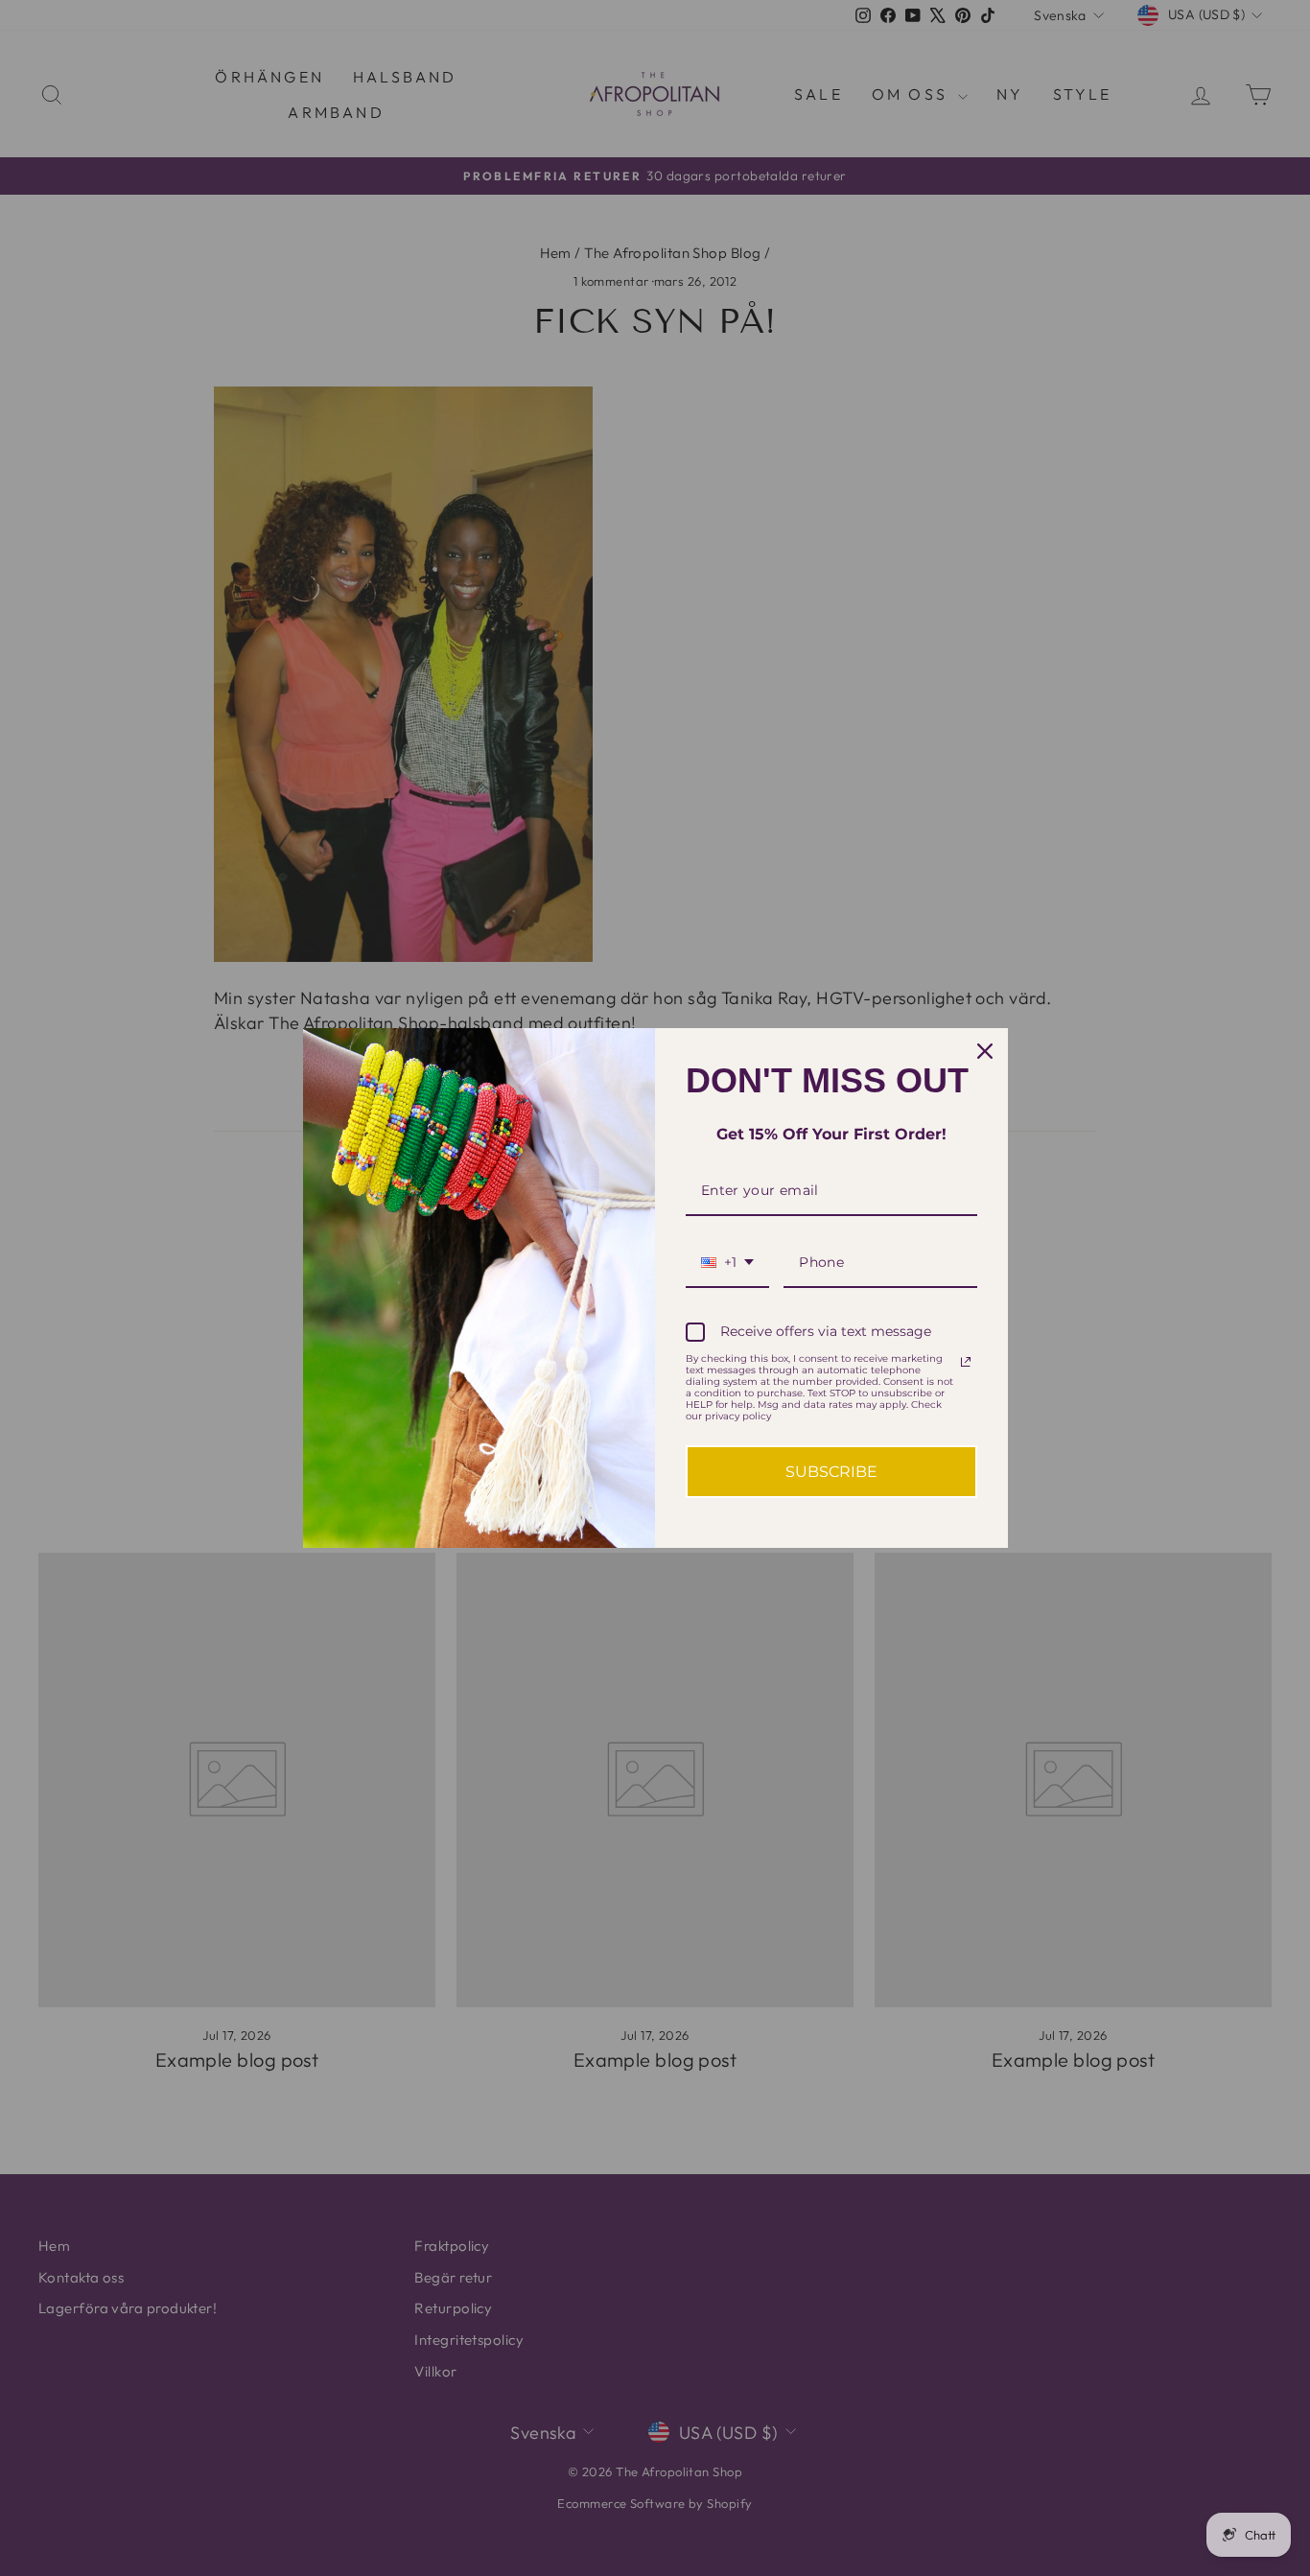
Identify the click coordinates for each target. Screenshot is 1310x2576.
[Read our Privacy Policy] (966, 1362)
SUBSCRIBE (831, 1472)
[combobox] (727, 1264)
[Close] (985, 1051)
